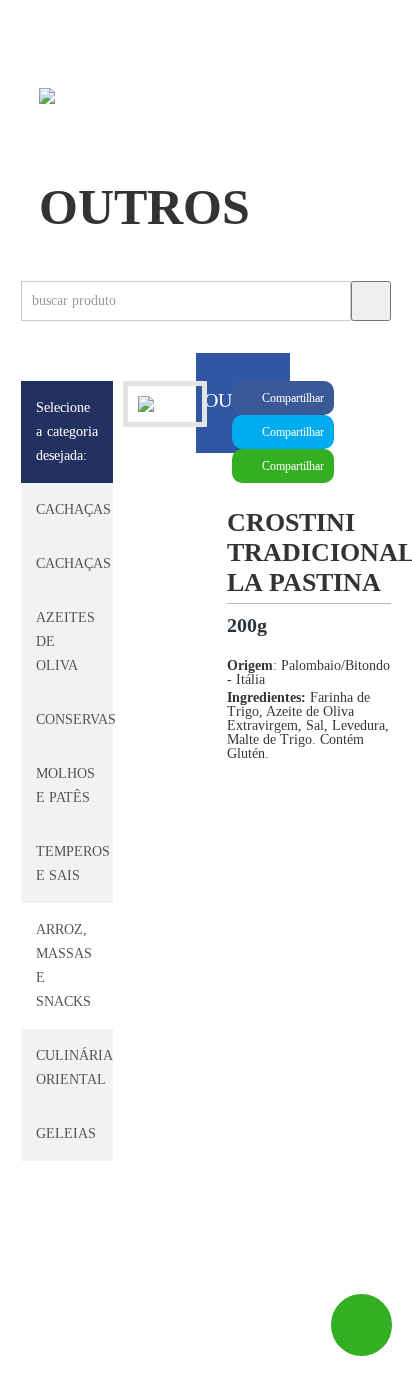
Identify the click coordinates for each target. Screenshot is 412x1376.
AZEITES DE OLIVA (65, 641)
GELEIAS (66, 1133)
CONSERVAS (75, 719)
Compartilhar (291, 398)
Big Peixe (104, 1351)
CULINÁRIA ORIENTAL (74, 1067)
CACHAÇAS (73, 509)
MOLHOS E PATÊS (65, 785)
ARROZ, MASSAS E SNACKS (64, 965)
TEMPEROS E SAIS (73, 863)
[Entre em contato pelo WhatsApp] (361, 1325)
